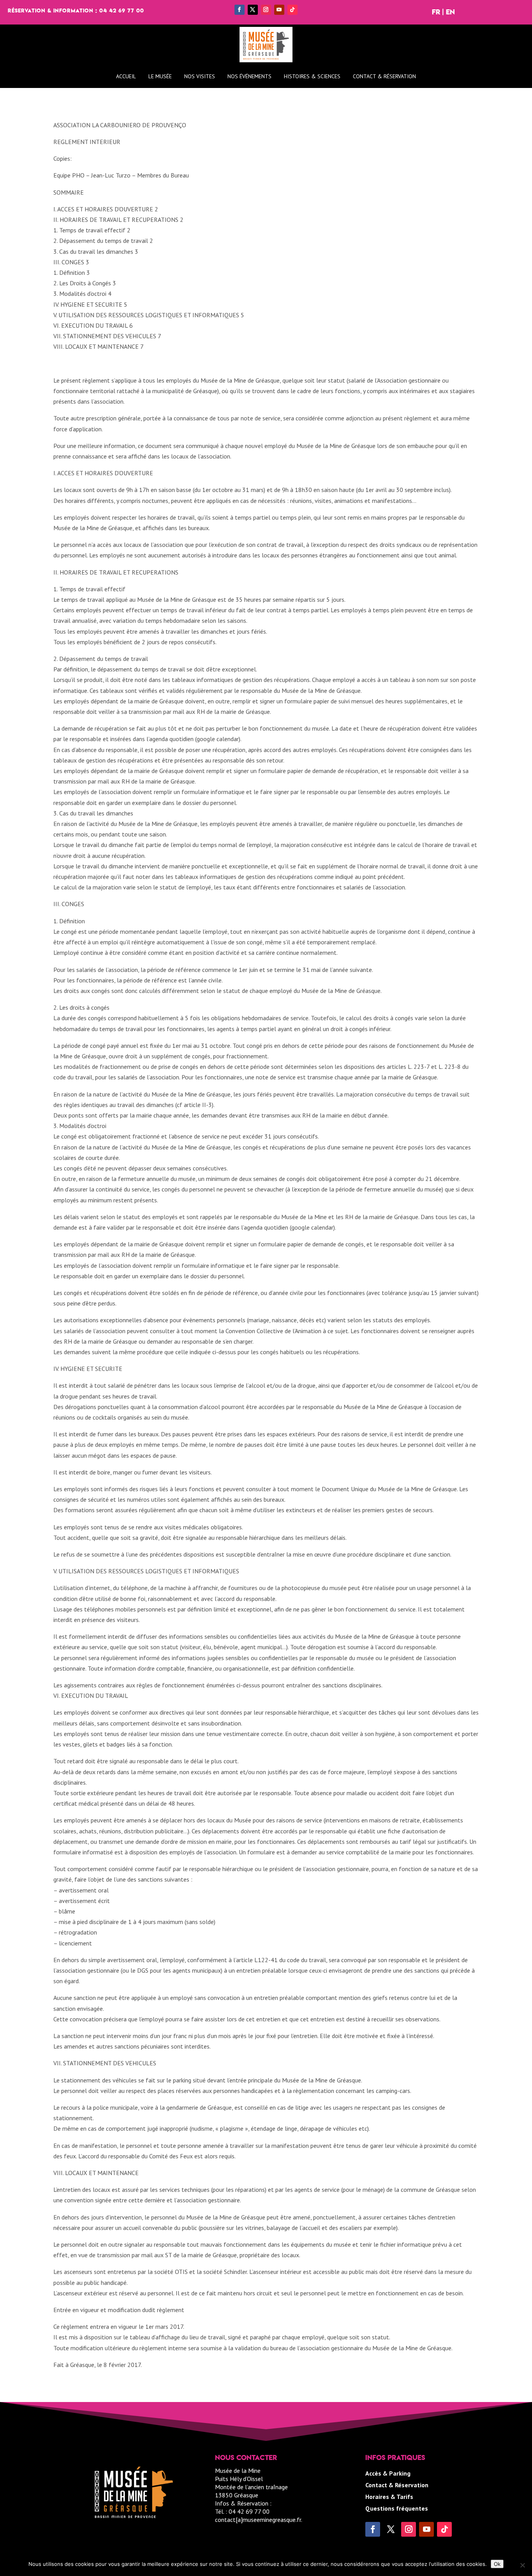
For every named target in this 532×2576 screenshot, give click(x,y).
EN (450, 12)
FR (436, 12)
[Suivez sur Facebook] (240, 10)
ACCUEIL (126, 76)
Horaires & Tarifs (389, 2497)
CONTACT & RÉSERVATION (384, 76)
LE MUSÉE (160, 76)
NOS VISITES (200, 76)
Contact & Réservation (397, 2486)
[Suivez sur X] (253, 10)
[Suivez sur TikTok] (292, 10)
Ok (497, 2564)
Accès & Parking (388, 2474)
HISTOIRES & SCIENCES (312, 76)
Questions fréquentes (397, 2509)
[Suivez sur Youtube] (279, 10)
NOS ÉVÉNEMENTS (249, 76)
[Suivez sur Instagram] (266, 10)
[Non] (522, 2565)
